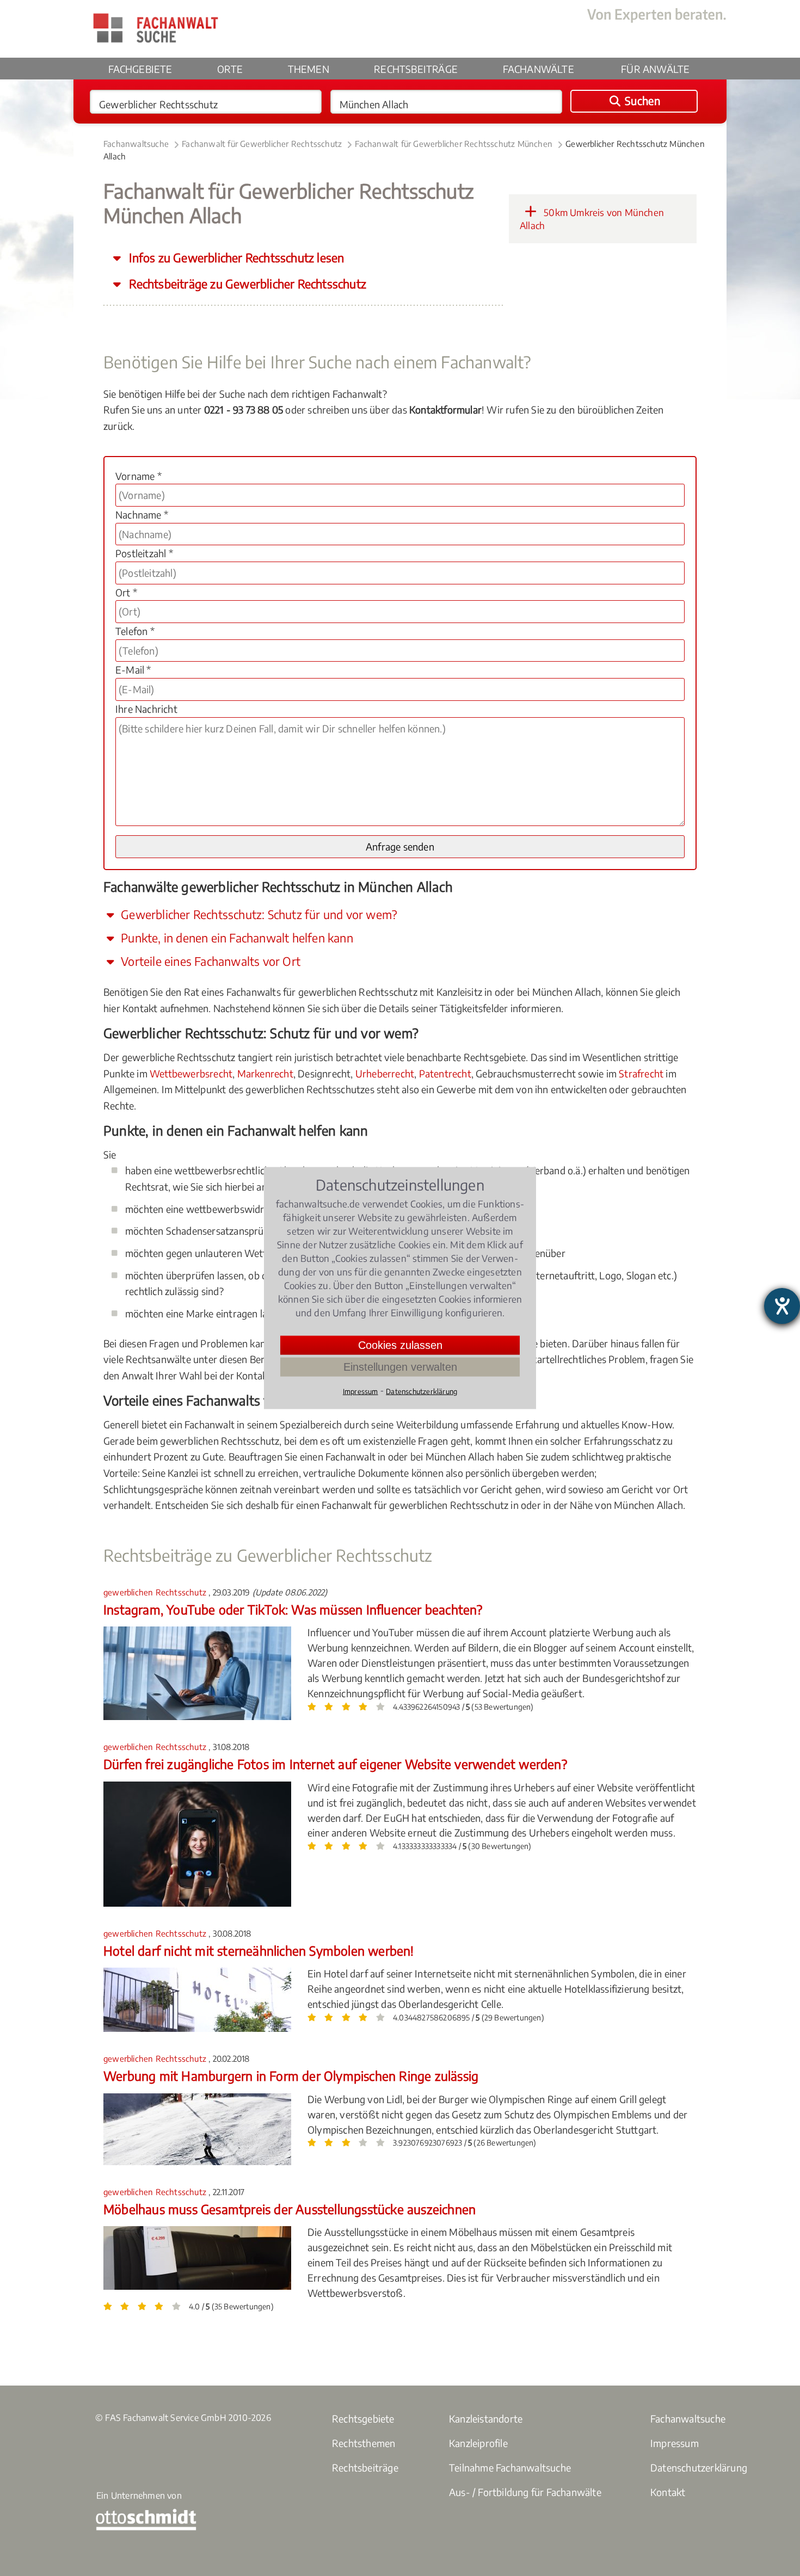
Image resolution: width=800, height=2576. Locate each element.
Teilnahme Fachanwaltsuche (510, 2467)
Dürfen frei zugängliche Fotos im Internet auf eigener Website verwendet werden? (335, 1764)
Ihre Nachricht (146, 709)
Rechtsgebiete (363, 2418)
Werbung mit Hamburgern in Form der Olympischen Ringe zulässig (291, 2076)
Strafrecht (641, 1073)
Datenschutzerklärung (699, 2467)
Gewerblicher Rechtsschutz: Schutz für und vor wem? (258, 914)
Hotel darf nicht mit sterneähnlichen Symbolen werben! (259, 1951)
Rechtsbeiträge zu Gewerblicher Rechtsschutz (246, 284)
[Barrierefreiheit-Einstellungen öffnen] (782, 1306)
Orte (230, 69)
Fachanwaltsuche (136, 144)
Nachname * (142, 514)
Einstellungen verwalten (400, 1367)
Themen (309, 69)
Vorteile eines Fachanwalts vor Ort (209, 961)
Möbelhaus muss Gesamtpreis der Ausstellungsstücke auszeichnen (290, 2209)
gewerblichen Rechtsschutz (156, 1592)
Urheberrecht (385, 1073)
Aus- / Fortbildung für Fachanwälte (525, 2492)
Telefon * (135, 631)
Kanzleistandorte (486, 2418)
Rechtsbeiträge (416, 69)
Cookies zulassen (400, 1345)
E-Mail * (133, 670)
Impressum (675, 2443)
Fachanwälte (539, 69)
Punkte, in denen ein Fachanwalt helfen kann (236, 938)
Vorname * (139, 476)
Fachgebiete (140, 69)
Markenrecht (265, 1073)
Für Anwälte (655, 69)
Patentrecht (445, 1073)
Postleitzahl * (144, 553)
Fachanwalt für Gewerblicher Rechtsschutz (262, 144)
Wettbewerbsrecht (191, 1073)
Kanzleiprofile (478, 2443)
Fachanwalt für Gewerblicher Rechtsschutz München (454, 144)
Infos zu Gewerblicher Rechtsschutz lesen (235, 258)
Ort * (126, 592)
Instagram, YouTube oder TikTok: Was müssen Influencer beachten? (293, 1609)
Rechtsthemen (364, 2443)
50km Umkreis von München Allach (592, 219)
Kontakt (668, 2492)
